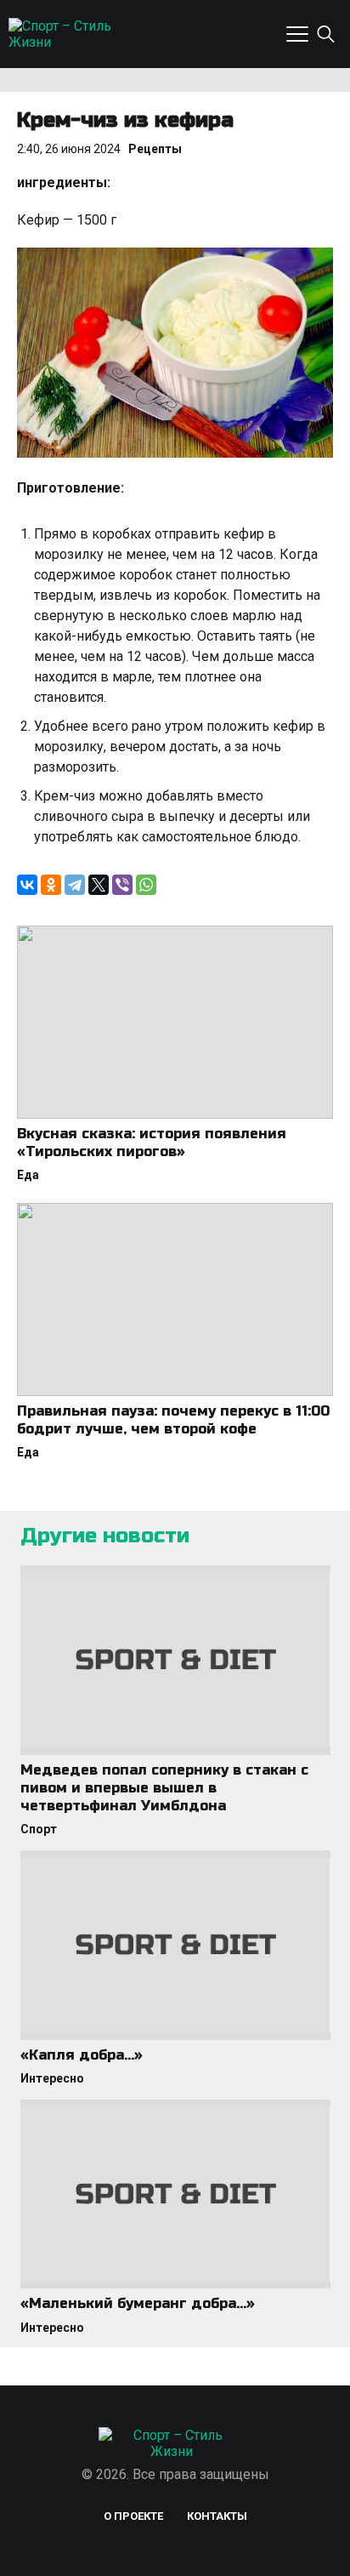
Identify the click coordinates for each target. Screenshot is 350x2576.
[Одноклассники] (51, 885)
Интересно (52, 2078)
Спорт (39, 1829)
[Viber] (122, 885)
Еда (28, 1175)
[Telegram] (75, 885)
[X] (99, 885)
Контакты (217, 2516)
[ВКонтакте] (27, 885)
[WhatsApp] (146, 885)
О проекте (133, 2516)
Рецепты (155, 149)
